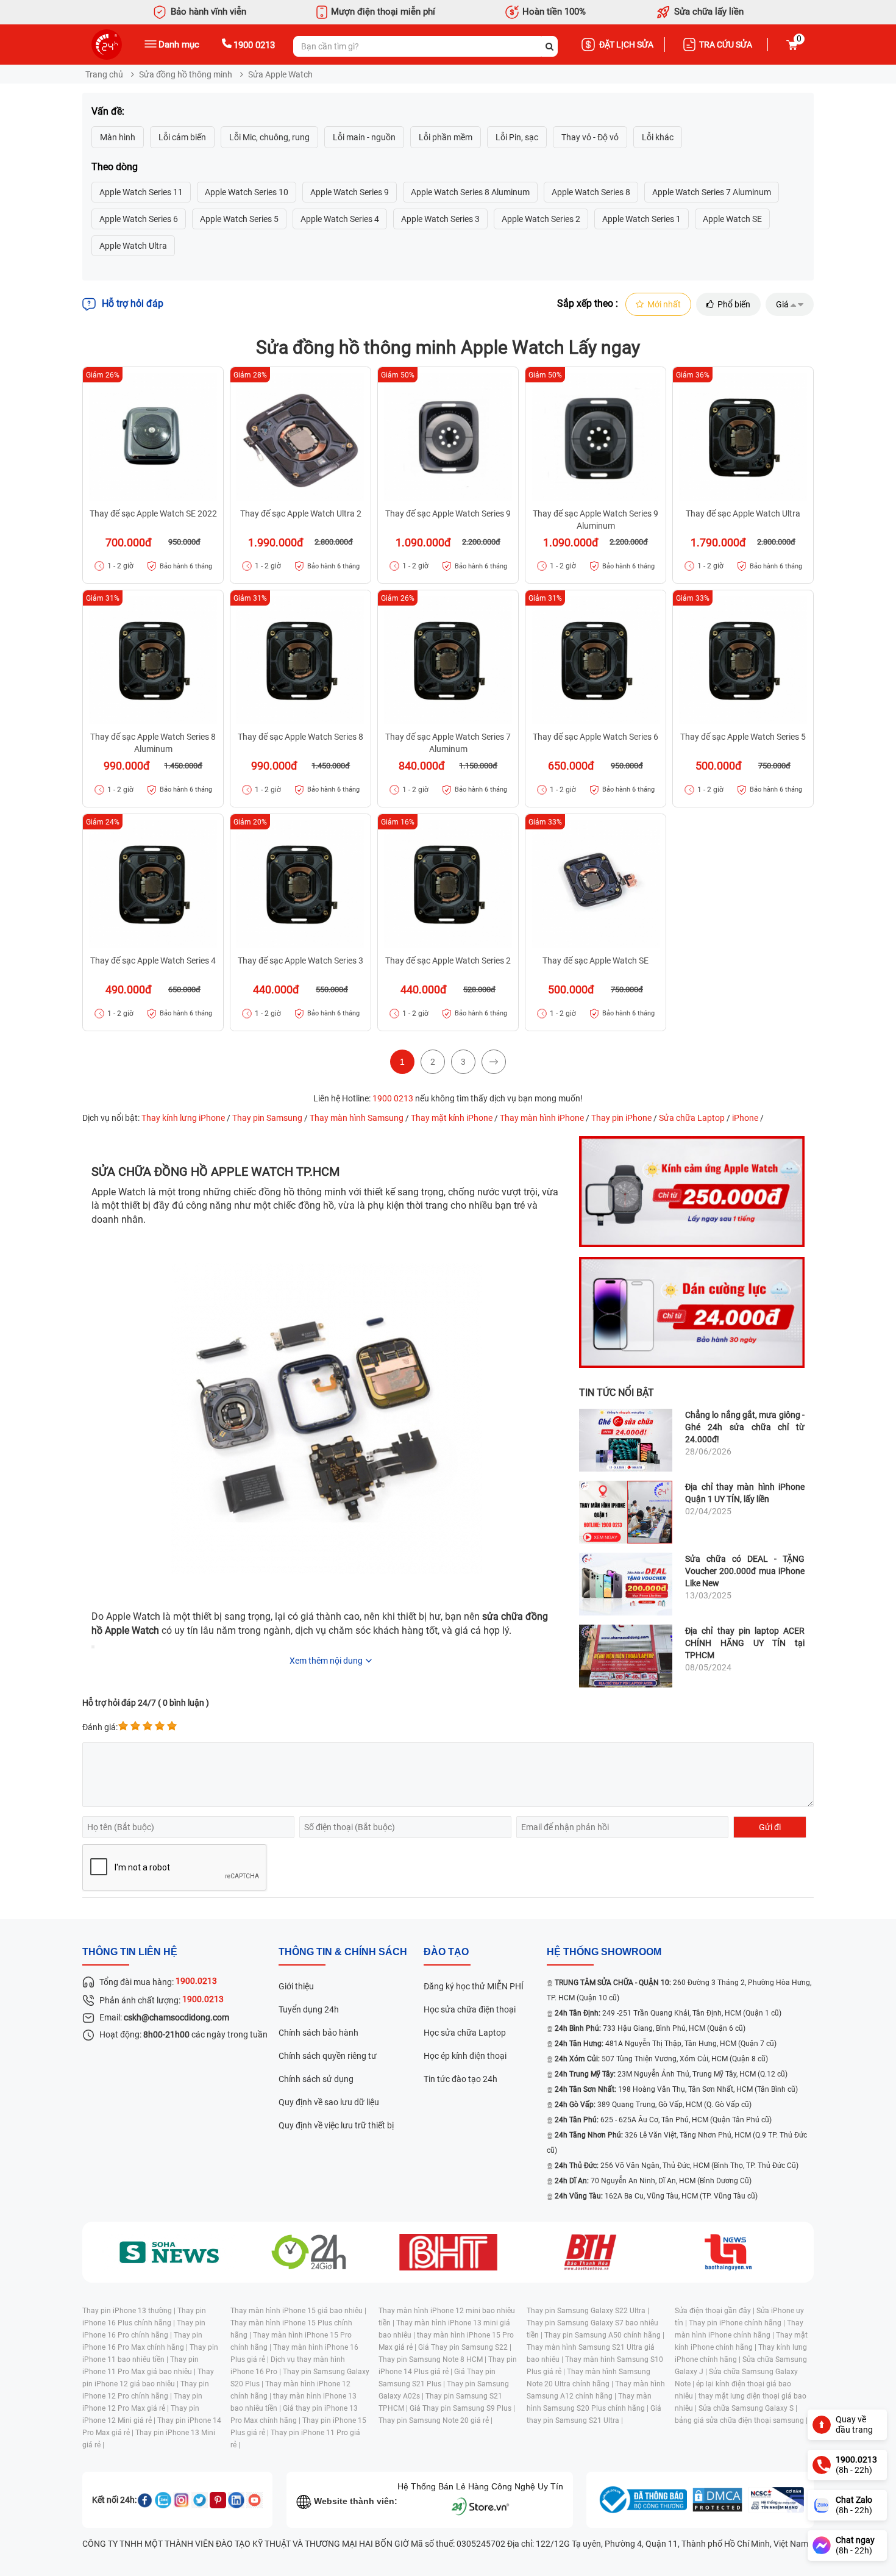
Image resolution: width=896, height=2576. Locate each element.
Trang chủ (104, 74)
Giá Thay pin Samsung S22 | (465, 2347)
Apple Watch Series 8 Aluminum (470, 192)
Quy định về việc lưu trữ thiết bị (336, 2125)
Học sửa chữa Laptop (465, 2033)
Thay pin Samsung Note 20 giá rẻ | (436, 2420)
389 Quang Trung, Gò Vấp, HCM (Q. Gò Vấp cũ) (653, 2105)
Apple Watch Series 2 (541, 219)
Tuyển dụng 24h (309, 2009)
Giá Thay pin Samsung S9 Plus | (462, 2408)
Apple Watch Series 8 (591, 192)
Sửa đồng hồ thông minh (186, 74)
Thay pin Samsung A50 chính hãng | (604, 2335)
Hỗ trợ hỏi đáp (133, 303)
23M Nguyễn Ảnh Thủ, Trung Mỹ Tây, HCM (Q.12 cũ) (671, 2074)
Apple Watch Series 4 (340, 219)
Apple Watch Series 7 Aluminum (712, 192)
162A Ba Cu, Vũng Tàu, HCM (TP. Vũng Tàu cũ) (656, 2196)
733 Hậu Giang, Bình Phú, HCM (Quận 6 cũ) (650, 2028)
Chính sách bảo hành (318, 2033)
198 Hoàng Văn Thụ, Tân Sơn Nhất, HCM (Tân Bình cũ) (676, 2089)
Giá (782, 304)
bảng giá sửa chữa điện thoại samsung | (741, 2420)
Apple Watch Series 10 (247, 192)
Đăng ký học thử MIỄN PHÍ (474, 1986)
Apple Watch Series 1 (642, 219)
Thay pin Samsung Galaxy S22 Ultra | (588, 2311)
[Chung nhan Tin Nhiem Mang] (776, 2500)
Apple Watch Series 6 (139, 219)
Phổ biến (734, 304)
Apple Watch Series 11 (141, 192)
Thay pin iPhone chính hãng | (738, 2323)
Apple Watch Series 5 (239, 219)
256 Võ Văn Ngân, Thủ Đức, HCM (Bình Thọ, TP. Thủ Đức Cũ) (677, 2166)
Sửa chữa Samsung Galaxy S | (748, 2408)
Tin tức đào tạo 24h (460, 2079)
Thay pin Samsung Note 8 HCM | (433, 2360)
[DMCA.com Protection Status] (717, 2500)
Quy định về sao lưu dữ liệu (329, 2102)
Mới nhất (664, 304)
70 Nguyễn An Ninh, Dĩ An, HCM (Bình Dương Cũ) (653, 2181)
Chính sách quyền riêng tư (328, 2056)
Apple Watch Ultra (133, 246)
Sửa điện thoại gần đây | (716, 2311)
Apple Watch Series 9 (350, 192)
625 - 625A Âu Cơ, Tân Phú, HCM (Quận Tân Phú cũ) (663, 2120)
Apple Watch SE (732, 219)
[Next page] (494, 1062)
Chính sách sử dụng (316, 2079)
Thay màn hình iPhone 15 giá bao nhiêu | (298, 2311)
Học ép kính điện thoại (465, 2056)
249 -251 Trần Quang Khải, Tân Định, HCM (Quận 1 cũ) (668, 2013)
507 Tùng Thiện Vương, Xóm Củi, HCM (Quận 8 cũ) (661, 2059)
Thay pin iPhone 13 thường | (130, 2311)
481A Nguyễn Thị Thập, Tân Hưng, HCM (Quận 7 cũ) (666, 2044)
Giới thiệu (296, 1986)
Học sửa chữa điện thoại (470, 2009)
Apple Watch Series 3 (440, 219)
